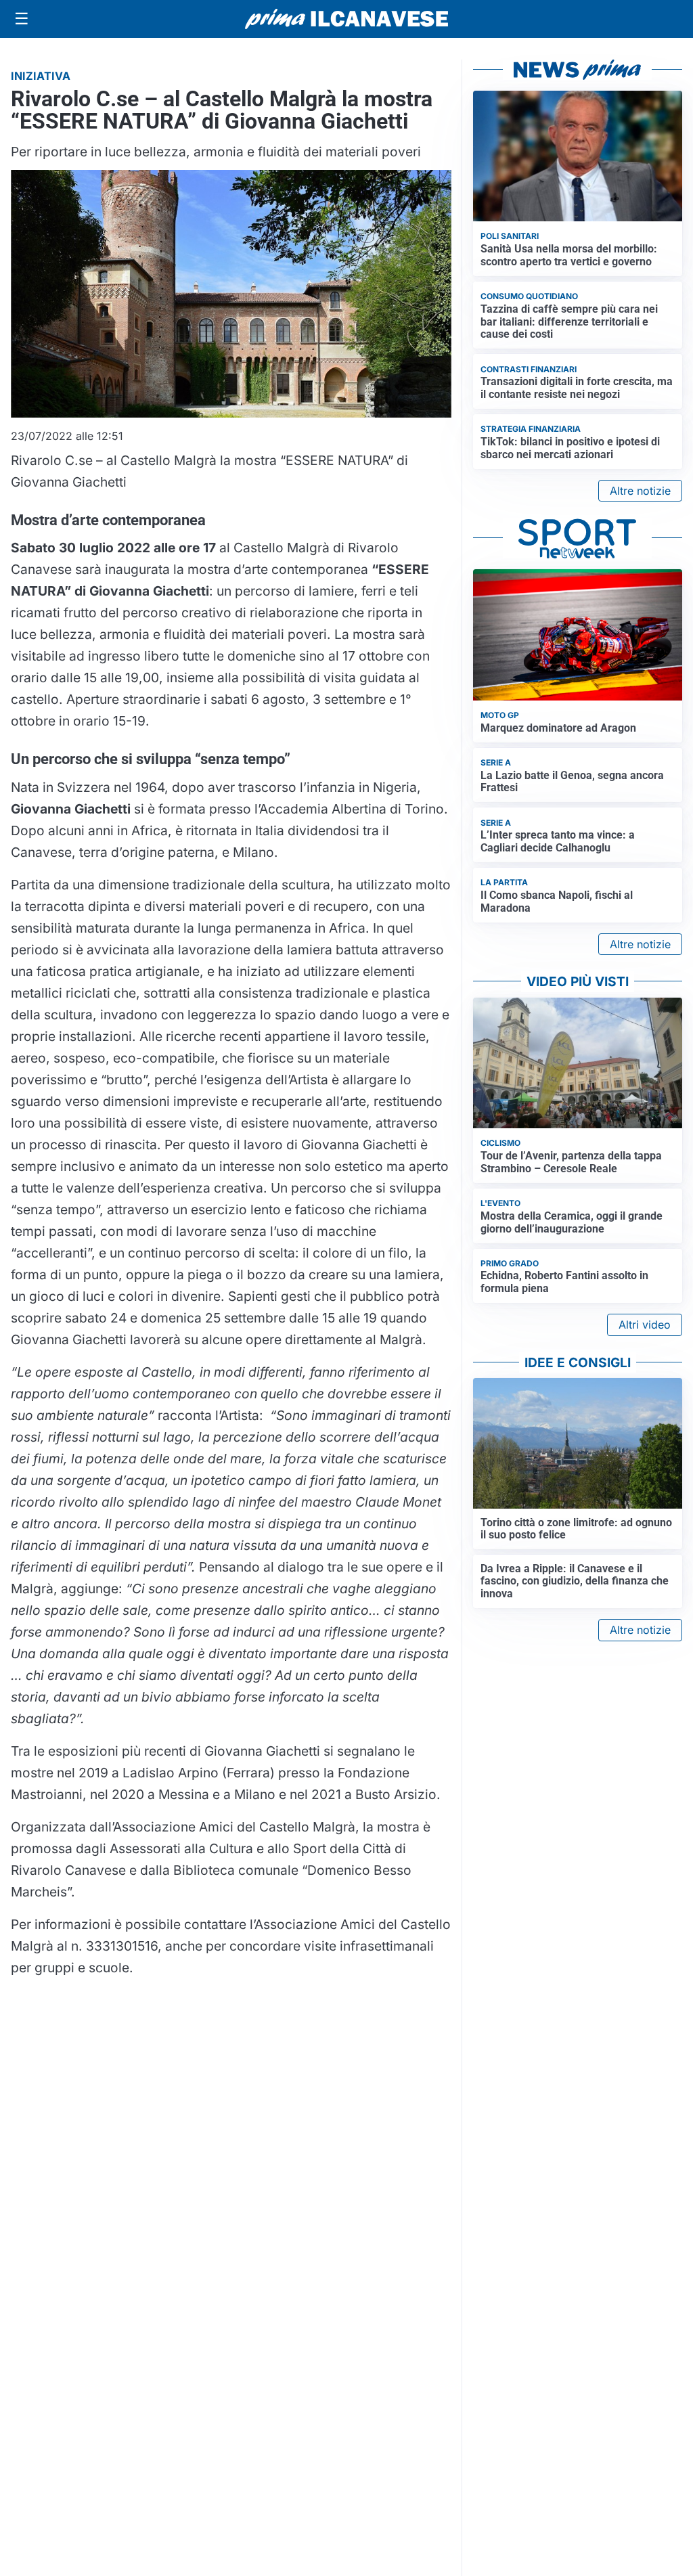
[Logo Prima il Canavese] (346, 19)
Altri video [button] (645, 1325)
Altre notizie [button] (640, 491)
